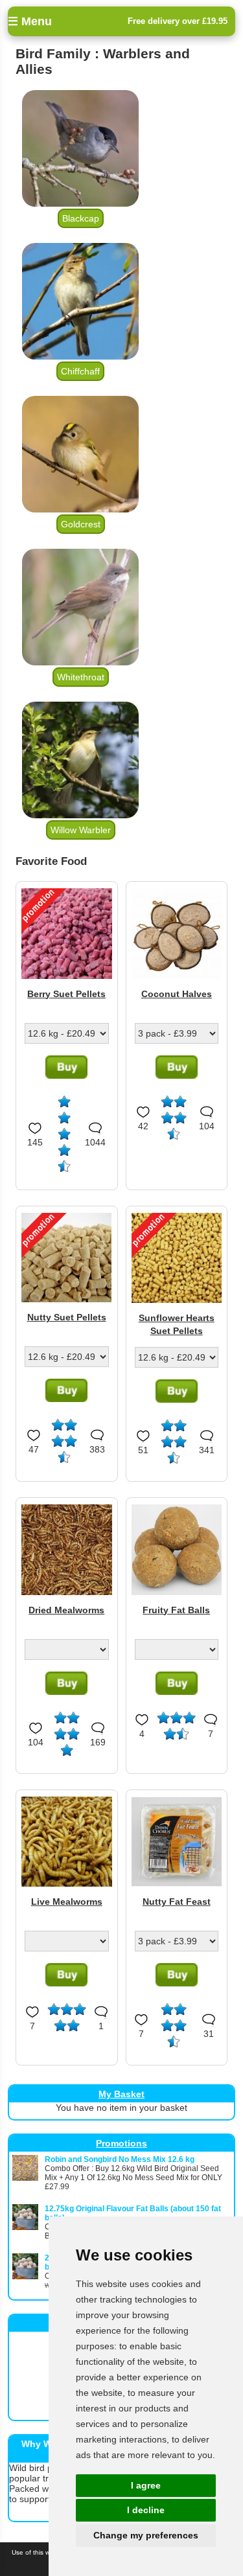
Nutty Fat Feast (177, 1902)
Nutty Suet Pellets (67, 1317)
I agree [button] (146, 2485)
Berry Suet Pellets (66, 994)
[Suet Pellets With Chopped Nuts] (66, 1299)
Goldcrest (81, 524)
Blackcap (81, 218)
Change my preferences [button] (146, 2535)
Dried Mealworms (66, 1610)
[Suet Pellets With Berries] (67, 976)
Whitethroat (81, 677)
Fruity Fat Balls (176, 1610)
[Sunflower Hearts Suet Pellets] (177, 1300)
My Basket (121, 2094)
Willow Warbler (81, 830)
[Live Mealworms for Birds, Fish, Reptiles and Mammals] (67, 1883)
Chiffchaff (80, 371)
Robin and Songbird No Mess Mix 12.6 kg (120, 2159)
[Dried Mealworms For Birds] (67, 1592)
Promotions (121, 2143)
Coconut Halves (177, 994)
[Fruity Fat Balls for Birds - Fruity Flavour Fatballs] (177, 1592)
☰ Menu (30, 21)
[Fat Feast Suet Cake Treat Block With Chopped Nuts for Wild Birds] (177, 1883)
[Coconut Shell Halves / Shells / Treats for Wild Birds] (177, 976)
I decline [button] (146, 2510)
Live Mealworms (67, 1902)
